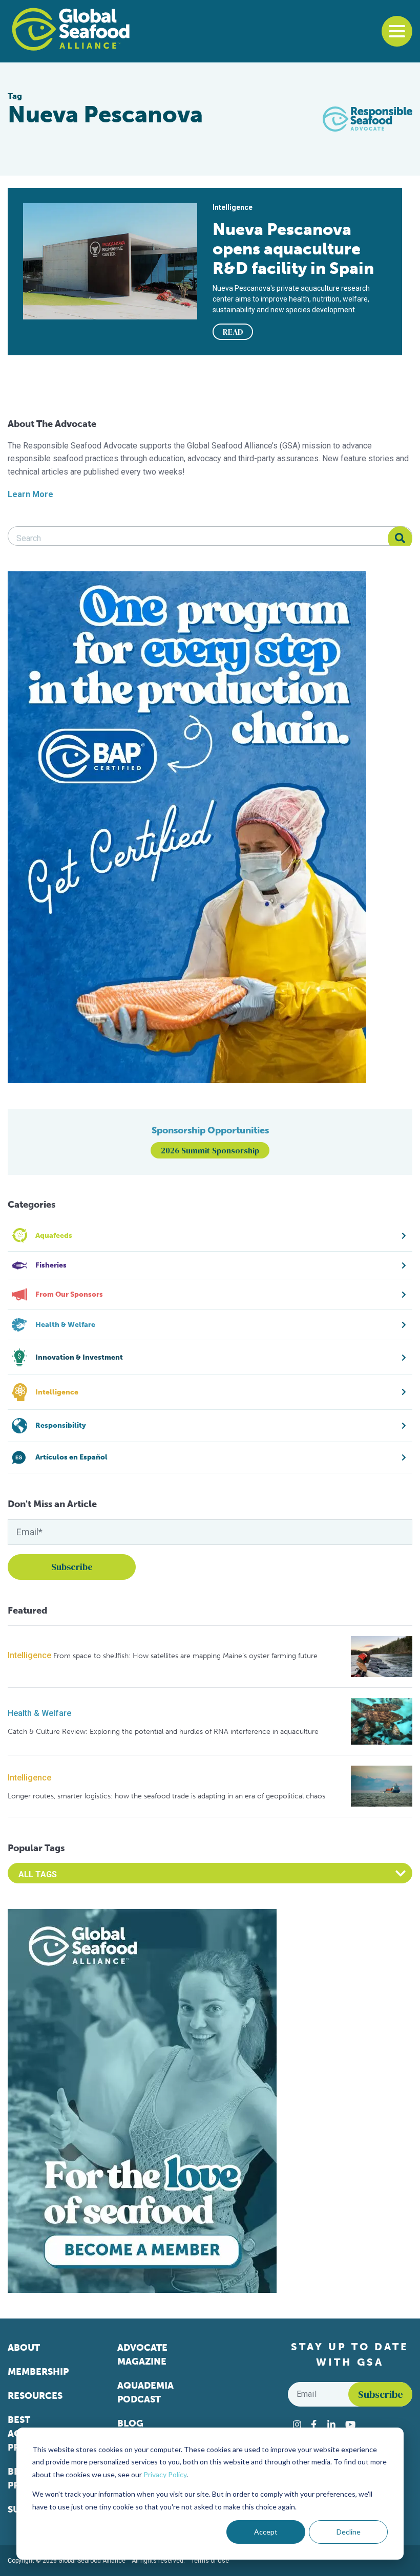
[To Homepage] (71, 29)
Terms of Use (210, 2561)
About (24, 2348)
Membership (38, 2372)
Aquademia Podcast (145, 2392)
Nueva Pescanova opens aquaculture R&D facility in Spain (293, 249)
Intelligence (29, 1655)
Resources (35, 2396)
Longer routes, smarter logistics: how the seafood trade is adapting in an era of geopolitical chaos (166, 1796)
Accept (266, 2532)
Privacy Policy (165, 2474)
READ (233, 332)
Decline (349, 2532)
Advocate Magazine (142, 2355)
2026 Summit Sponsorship (210, 1150)
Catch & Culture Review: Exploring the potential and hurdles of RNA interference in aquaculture (163, 1732)
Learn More (30, 494)
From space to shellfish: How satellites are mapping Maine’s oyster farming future (185, 1656)
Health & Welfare (39, 1713)
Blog (130, 2423)
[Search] (400, 539)
